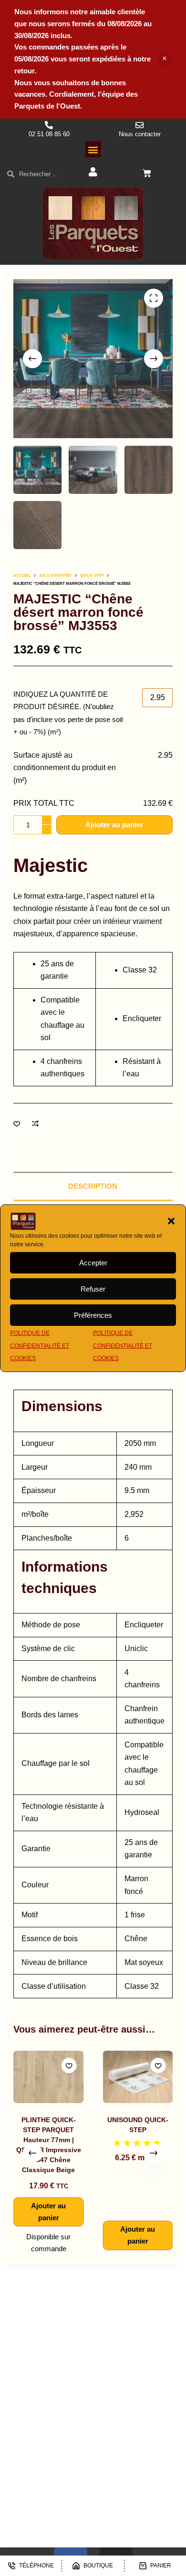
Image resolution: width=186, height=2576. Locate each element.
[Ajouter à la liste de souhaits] (17, 1123)
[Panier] (147, 173)
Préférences (93, 1315)
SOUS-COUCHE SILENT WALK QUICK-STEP (156, 2130)
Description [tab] (93, 1186)
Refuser (93, 1289)
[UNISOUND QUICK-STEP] (67, 2077)
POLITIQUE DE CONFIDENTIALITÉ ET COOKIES (40, 1346)
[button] (171, 1221)
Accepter (93, 1263)
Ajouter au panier (114, 825)
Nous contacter (140, 134)
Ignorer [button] (165, 59)
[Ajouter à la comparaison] (35, 1123)
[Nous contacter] (139, 125)
